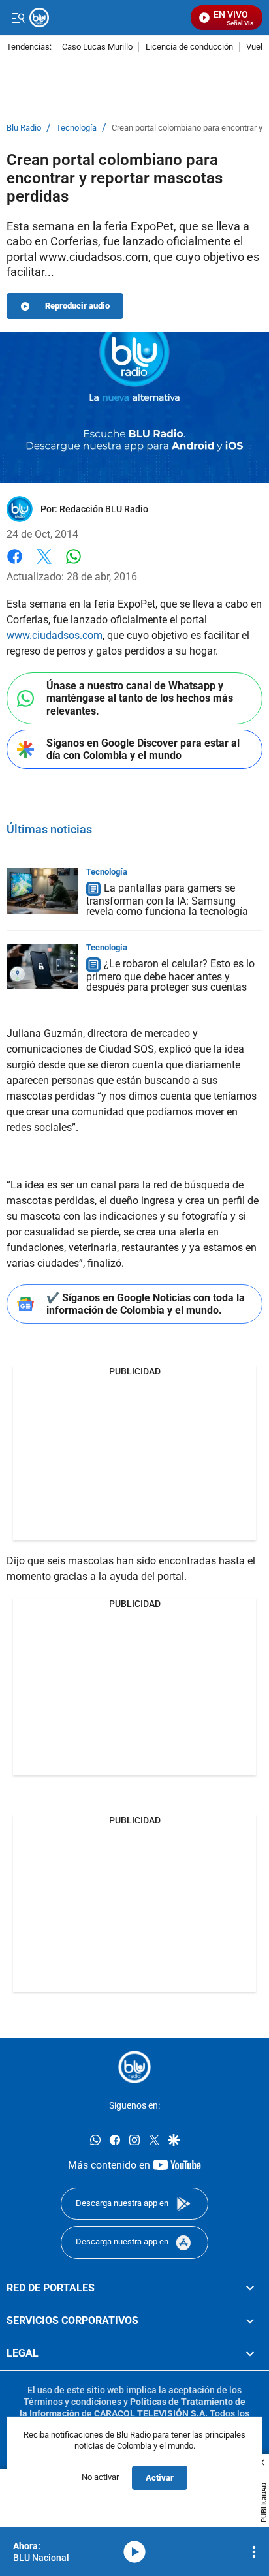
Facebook (15, 564)
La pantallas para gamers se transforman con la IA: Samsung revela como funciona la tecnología (167, 900)
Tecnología (76, 128)
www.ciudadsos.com (55, 635)
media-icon (134, 2552)
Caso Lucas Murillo (97, 47)
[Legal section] (250, 2354)
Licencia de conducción (189, 47)
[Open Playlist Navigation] (254, 2552)
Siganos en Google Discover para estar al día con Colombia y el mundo (143, 749)
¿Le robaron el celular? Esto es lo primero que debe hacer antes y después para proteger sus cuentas (170, 975)
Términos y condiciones (72, 2402)
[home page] (134, 2067)
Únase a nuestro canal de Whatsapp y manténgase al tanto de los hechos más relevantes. (140, 698)
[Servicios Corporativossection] (250, 2321)
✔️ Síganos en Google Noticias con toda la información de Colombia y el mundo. (146, 1304)
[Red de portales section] (250, 2288)
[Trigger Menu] (18, 18)
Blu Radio (24, 128)
